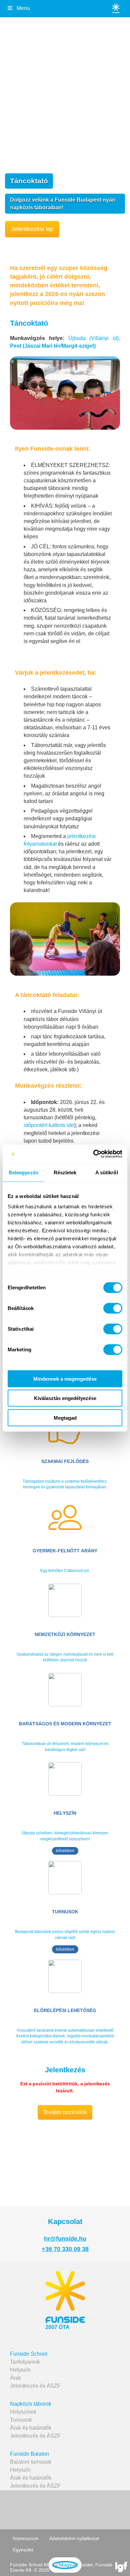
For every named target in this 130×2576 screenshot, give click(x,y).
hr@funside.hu (65, 2239)
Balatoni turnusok (31, 2462)
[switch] (113, 1308)
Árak (15, 2378)
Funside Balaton (29, 2454)
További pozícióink (65, 2112)
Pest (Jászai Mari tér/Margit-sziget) (53, 346)
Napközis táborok (31, 2404)
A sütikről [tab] (107, 1172)
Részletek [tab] (65, 1172)
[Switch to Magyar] (65, 2565)
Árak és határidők (31, 2428)
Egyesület (23, 2550)
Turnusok (21, 2420)
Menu (23, 8)
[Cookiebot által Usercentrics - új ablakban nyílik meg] (93, 1154)
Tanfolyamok (25, 2362)
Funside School (29, 2354)
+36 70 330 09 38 (65, 2249)
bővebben (65, 1851)
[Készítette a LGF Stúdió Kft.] (121, 2567)
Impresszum (26, 2538)
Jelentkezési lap (32, 229)
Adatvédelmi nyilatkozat (74, 2538)
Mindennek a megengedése (65, 1378)
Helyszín (20, 2370)
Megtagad (65, 1417)
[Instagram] (91, 2509)
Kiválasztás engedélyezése (65, 1398)
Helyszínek (23, 2412)
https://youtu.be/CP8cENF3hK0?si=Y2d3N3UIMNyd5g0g (44, 2136)
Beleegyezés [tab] (23, 1172)
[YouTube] (64, 2509)
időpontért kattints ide (49, 1125)
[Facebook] (37, 2509)
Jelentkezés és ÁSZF (35, 2386)
